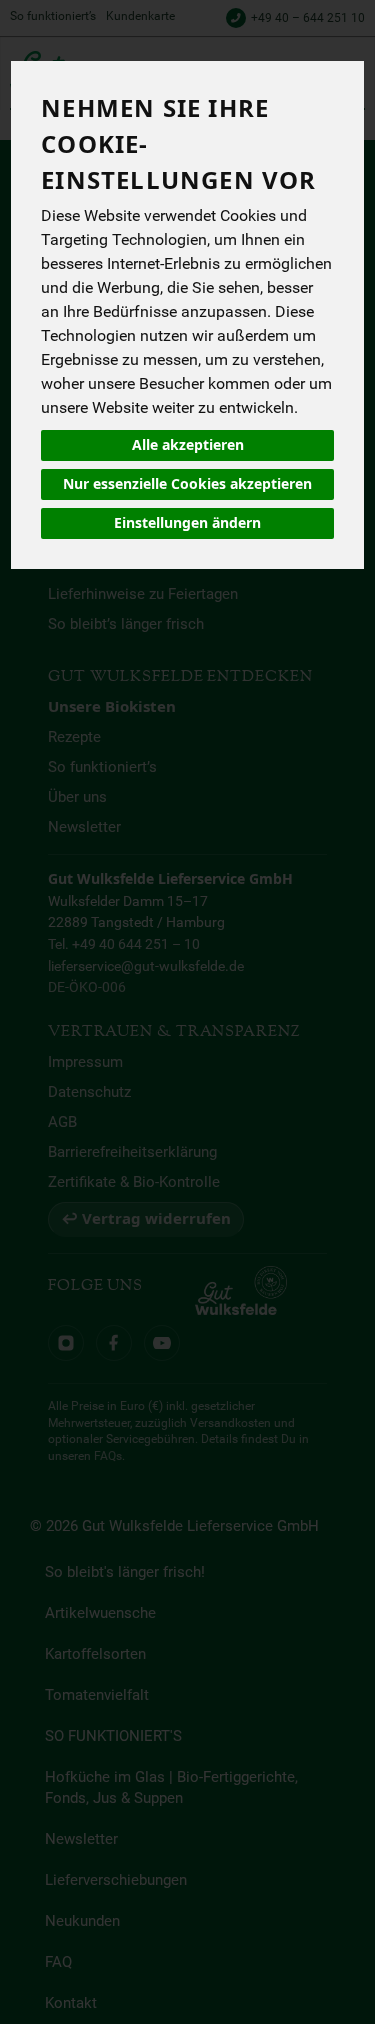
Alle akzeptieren (188, 445)
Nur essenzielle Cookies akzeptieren (187, 484)
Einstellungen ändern (187, 523)
